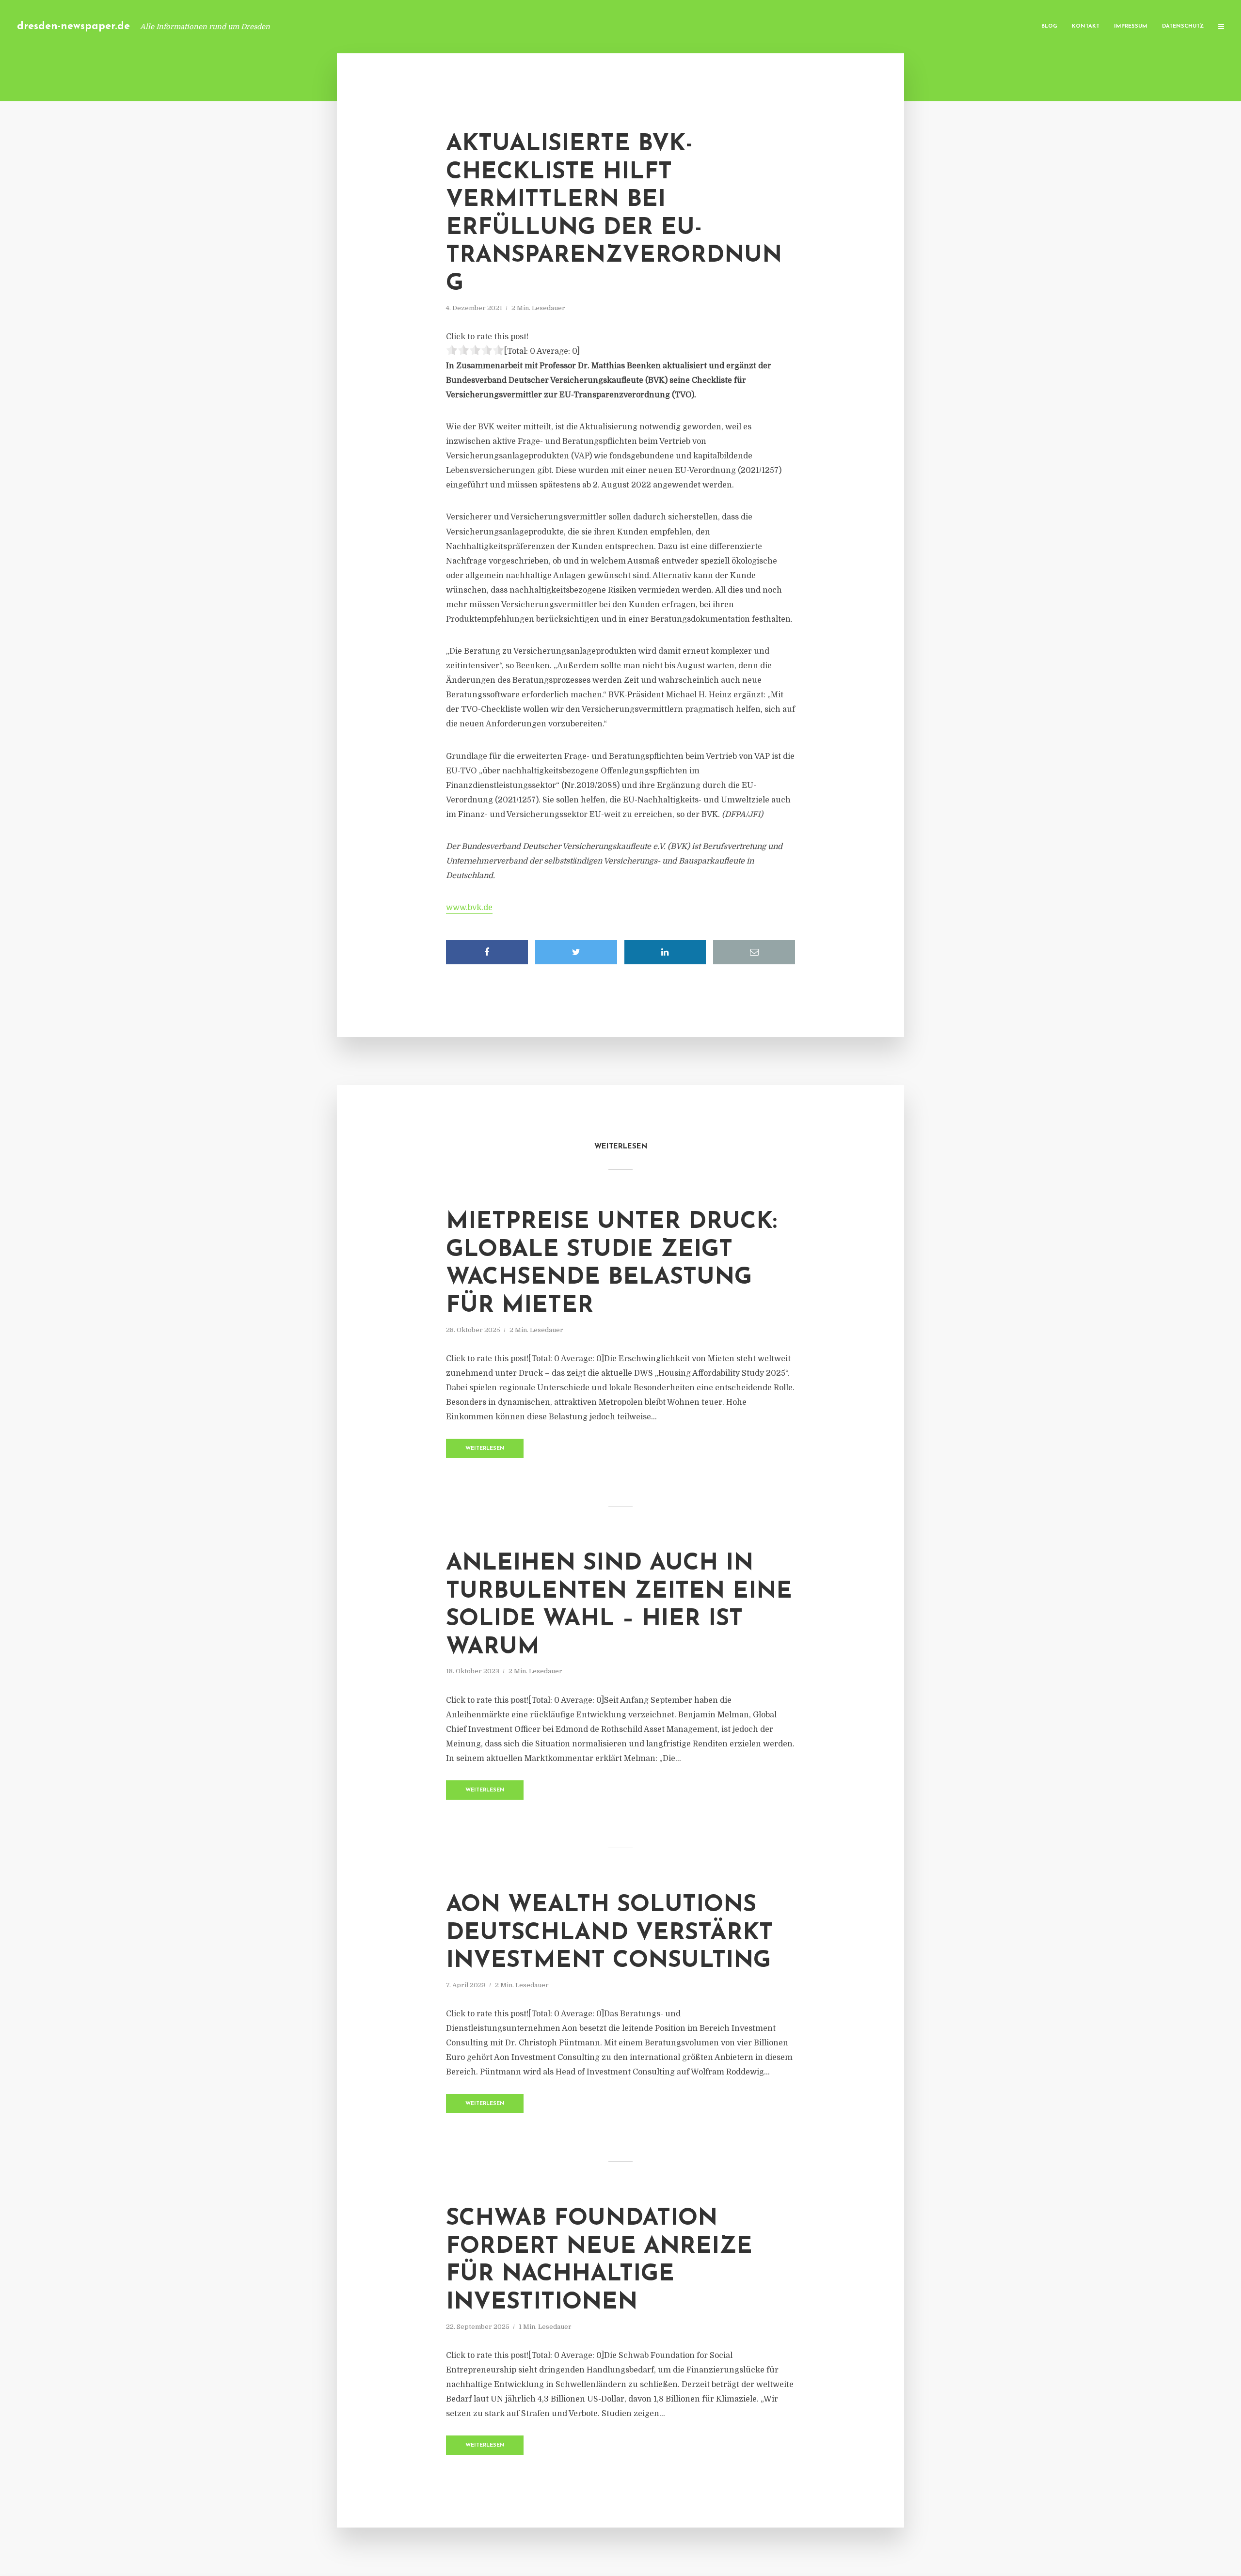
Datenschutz (1183, 26)
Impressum (1131, 26)
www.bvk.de (469, 908)
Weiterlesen (485, 1449)
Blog (1049, 26)
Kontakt (1086, 26)
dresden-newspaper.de (73, 26)
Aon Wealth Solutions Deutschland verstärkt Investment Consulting (609, 1933)
